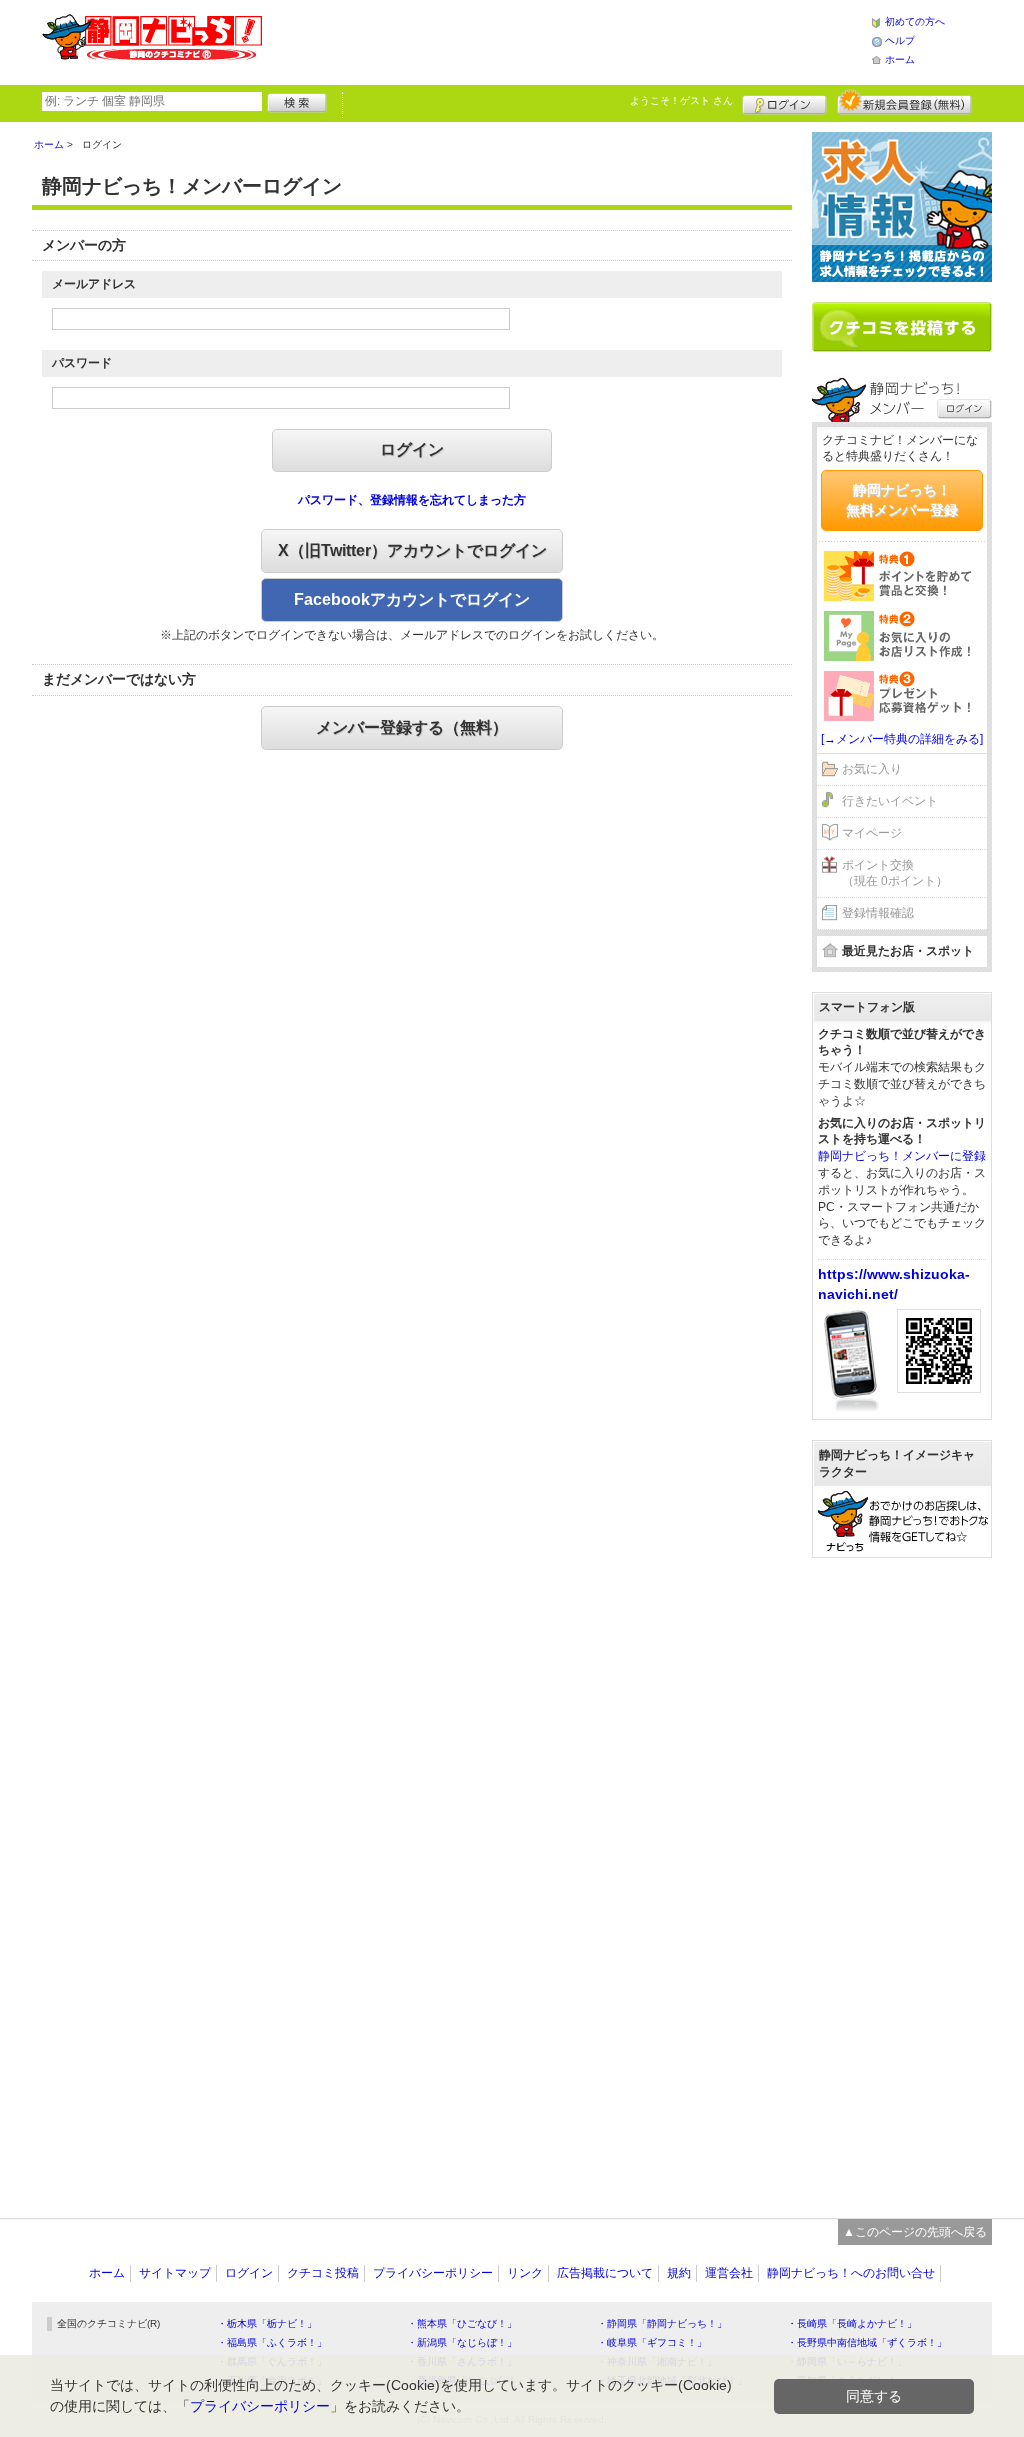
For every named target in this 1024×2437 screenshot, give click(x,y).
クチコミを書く (902, 327)
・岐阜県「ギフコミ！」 (652, 2342)
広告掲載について (605, 2273)
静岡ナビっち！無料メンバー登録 (902, 500)
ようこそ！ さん (681, 100)
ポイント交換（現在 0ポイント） (895, 873)
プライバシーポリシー (433, 2273)
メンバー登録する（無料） (412, 727)
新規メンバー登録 (904, 102)
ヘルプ (900, 40)
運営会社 (729, 2273)
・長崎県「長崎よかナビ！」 (852, 2323)
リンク (525, 2273)
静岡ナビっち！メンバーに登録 (902, 1156)
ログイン (784, 102)
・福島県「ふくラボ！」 (272, 2342)
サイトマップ (175, 2273)
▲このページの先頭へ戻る (915, 2232)
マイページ (872, 833)
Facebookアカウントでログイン (412, 599)
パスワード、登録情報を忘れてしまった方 (412, 500)
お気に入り (872, 769)
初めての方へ (915, 21)
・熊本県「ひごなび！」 (462, 2323)
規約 (679, 2273)
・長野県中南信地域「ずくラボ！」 (867, 2342)
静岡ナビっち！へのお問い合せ (851, 2273)
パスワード (82, 363)
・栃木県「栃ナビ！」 (267, 2323)
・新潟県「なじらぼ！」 (462, 2342)
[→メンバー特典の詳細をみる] (902, 739)
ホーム (900, 59)
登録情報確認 (878, 913)
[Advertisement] (566, 40)
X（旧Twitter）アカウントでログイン (412, 550)
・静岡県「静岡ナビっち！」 (662, 2323)
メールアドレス (94, 284)
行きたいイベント (890, 801)
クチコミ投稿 (323, 2273)
